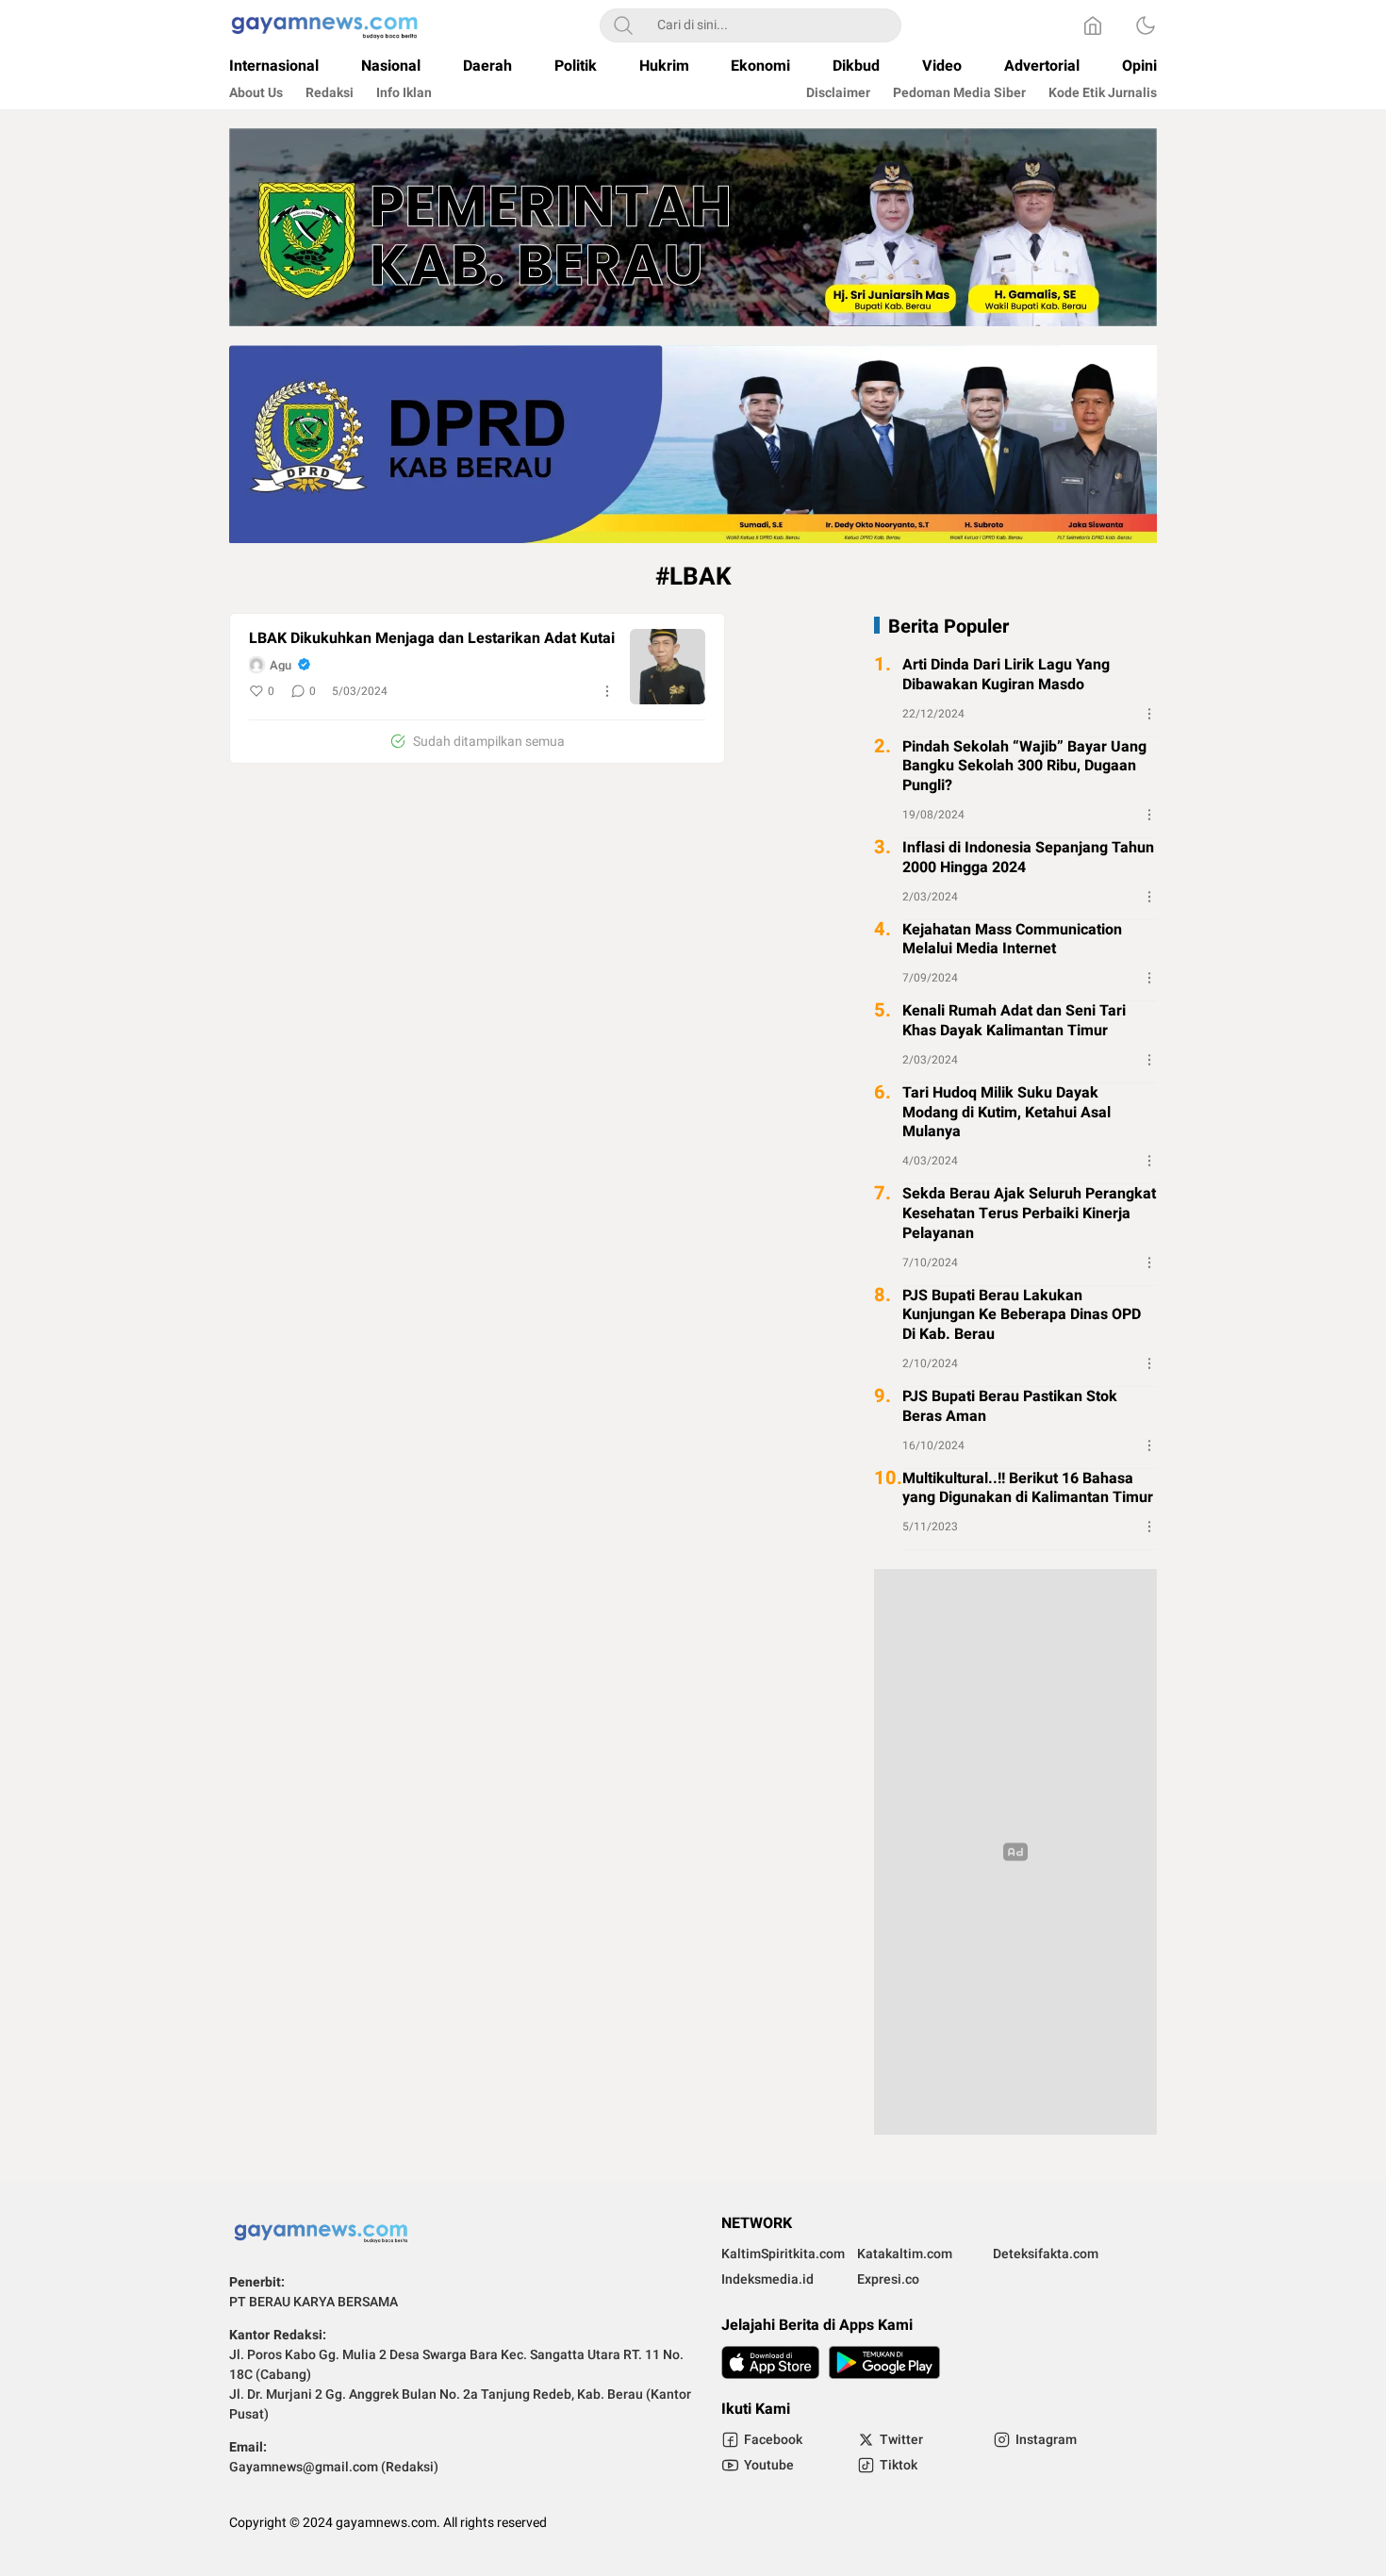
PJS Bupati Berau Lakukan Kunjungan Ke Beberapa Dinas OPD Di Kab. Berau (1022, 1314)
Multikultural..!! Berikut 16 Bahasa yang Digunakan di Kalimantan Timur (1028, 1488)
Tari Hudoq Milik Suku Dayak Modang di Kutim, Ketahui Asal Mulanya (1006, 1112)
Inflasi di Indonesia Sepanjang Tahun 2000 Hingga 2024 (1028, 857)
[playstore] (884, 2362)
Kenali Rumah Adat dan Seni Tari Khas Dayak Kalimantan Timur (1014, 1021)
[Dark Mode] (1146, 25)
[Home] (1093, 25)
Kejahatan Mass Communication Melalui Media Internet (1012, 939)
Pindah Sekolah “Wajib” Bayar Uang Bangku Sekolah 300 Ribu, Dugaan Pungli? (1024, 766)
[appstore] (770, 2362)
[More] (607, 691)
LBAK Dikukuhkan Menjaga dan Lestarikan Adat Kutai (432, 639)
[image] (668, 667)
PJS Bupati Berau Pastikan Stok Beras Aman (1010, 1406)
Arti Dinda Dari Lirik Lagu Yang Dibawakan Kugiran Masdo (1006, 675)
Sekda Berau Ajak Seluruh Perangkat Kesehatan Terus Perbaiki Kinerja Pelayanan (1029, 1214)
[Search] (623, 25)
